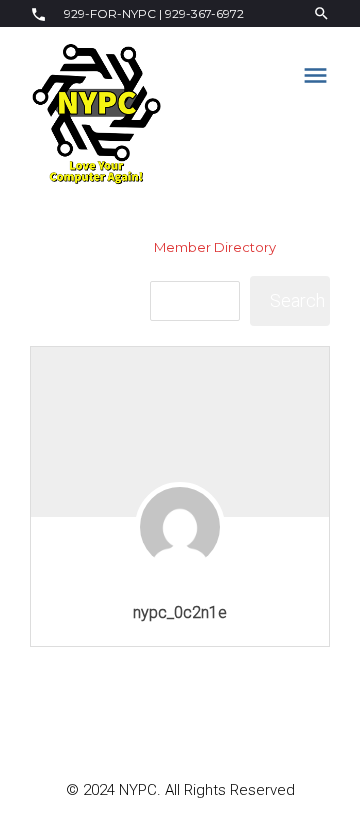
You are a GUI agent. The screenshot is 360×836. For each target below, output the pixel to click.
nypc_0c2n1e (180, 612)
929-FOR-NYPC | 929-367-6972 (152, 13)
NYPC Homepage (88, 247)
